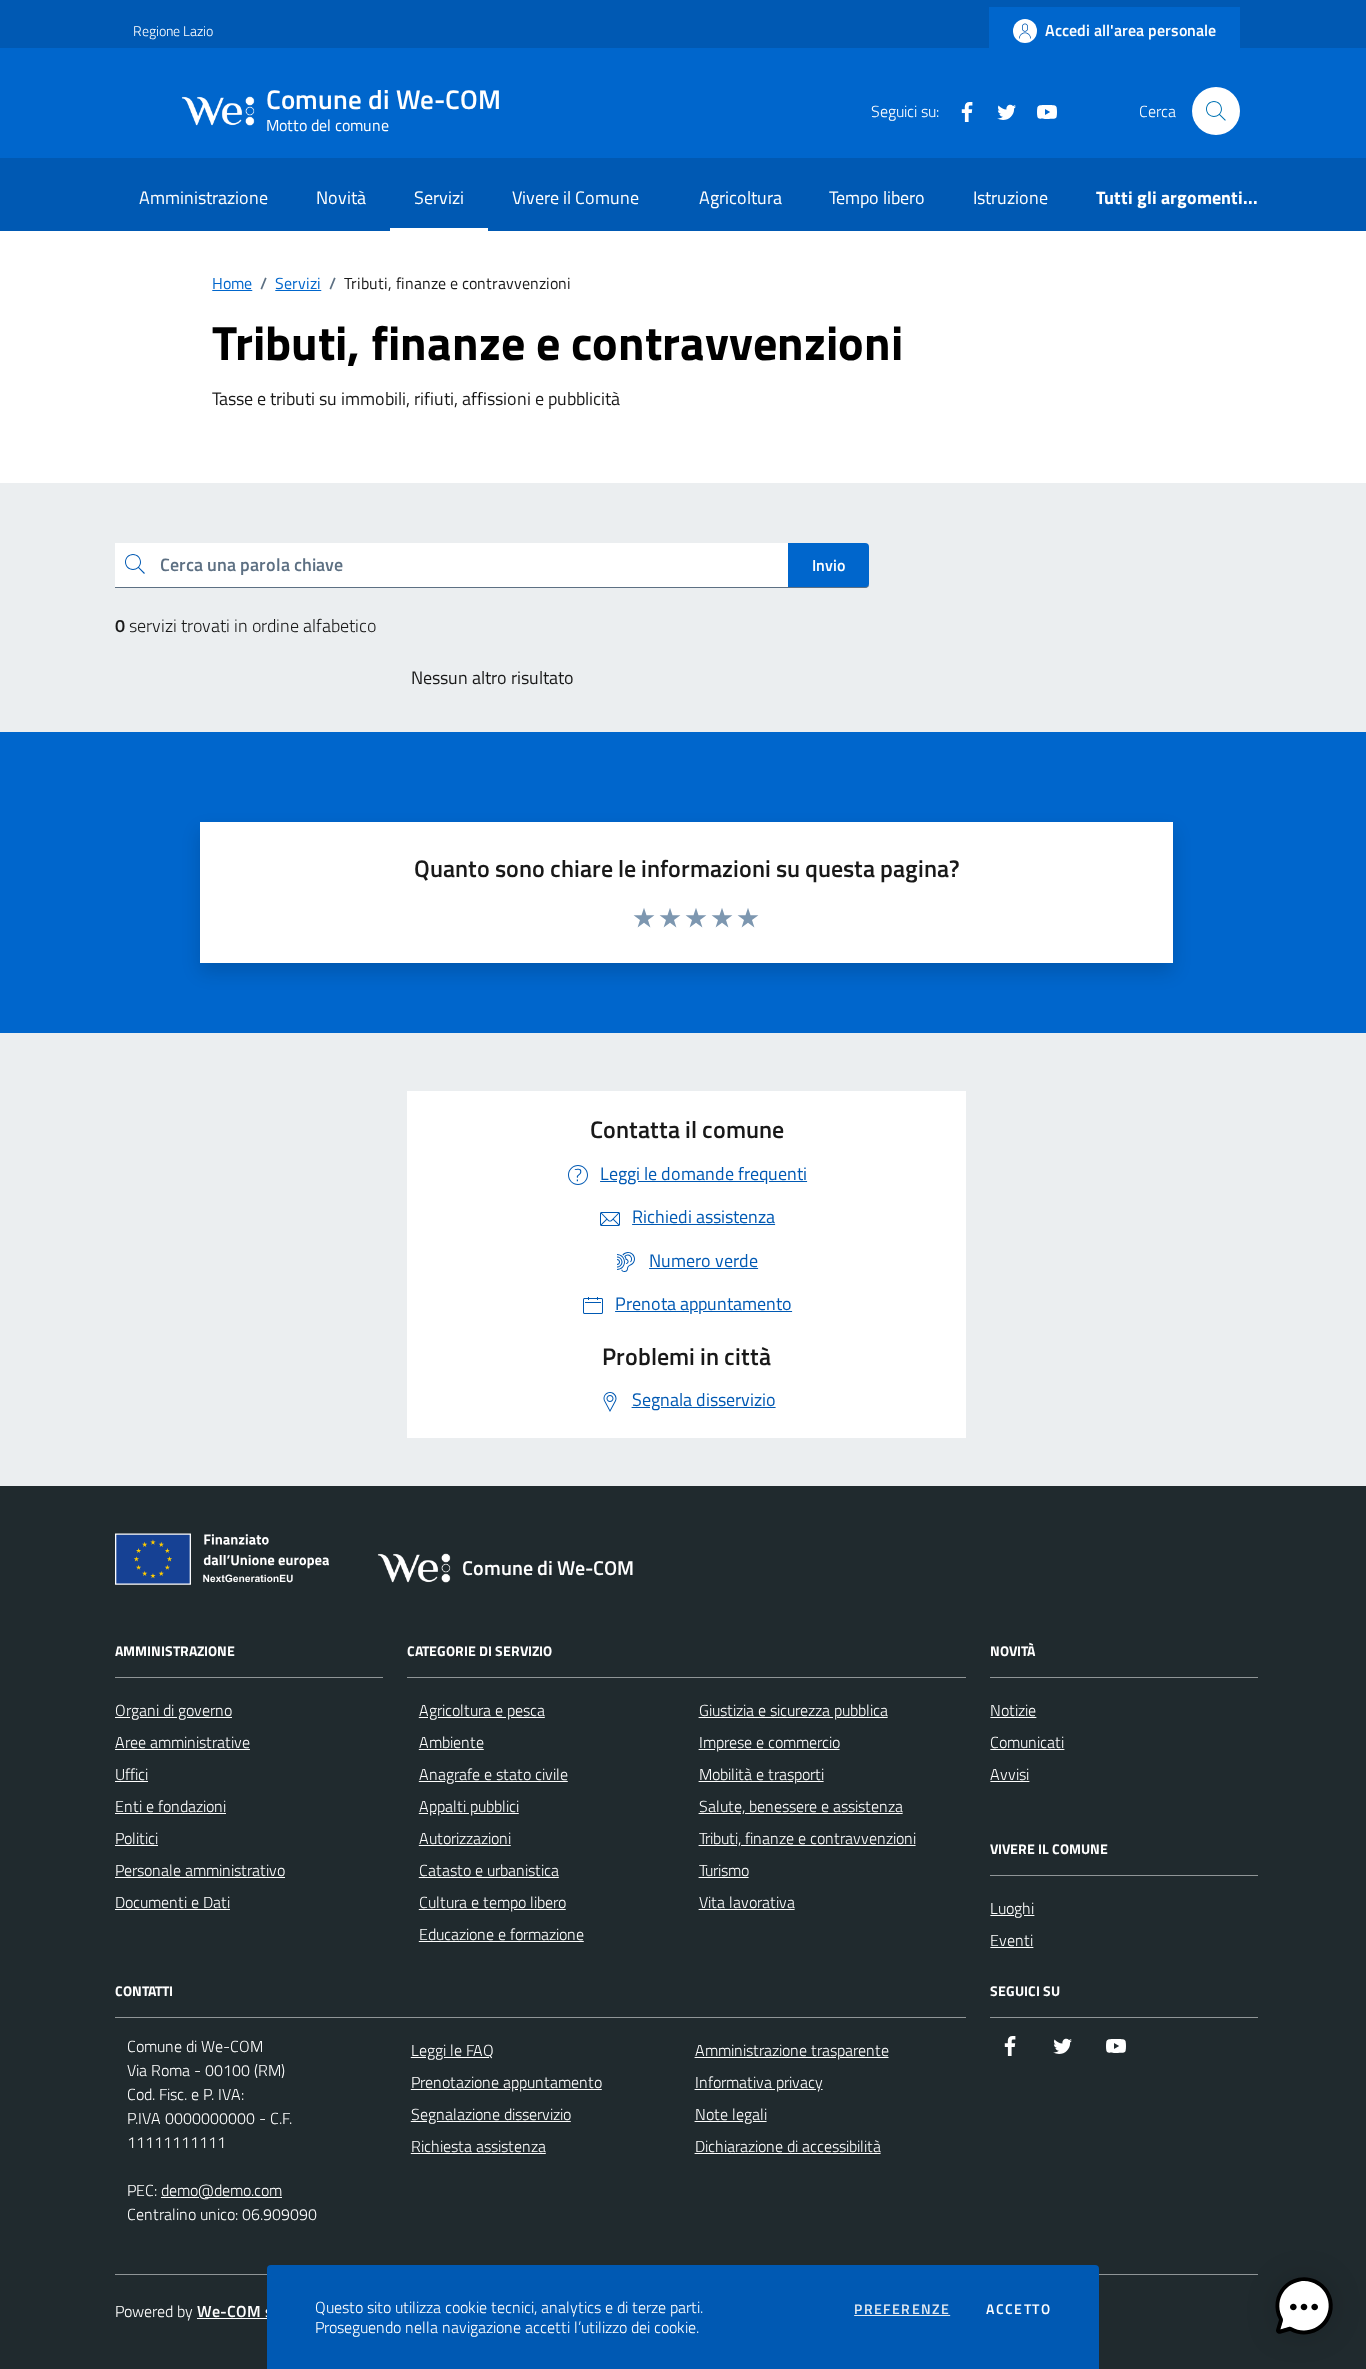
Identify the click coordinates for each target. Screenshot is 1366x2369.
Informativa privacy (759, 2082)
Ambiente (451, 1742)
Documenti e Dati (172, 1902)
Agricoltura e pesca (482, 1710)
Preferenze (902, 2309)
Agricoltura (740, 197)
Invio (828, 565)
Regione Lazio (173, 30)
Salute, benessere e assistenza (801, 1806)
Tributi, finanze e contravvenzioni (807, 1838)
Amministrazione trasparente (792, 2050)
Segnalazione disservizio (491, 2114)
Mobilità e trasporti (761, 1774)
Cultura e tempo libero (492, 1902)
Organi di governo (173, 1710)
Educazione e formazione (501, 1934)
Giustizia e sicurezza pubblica (793, 1710)
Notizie (1013, 1710)
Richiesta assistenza (478, 2146)
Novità (341, 197)
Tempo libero (877, 197)
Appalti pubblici (469, 1806)
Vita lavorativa (747, 1902)
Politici (136, 1838)
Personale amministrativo (200, 1870)
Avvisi (1009, 1774)
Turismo (724, 1870)
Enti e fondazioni (170, 1806)
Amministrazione (203, 197)
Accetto (1018, 2309)
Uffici (131, 1774)
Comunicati (1027, 1742)
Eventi (1011, 1940)
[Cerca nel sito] (1216, 111)
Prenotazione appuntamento (506, 2082)
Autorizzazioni (465, 1838)
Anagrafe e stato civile (493, 1774)
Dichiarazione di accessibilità (788, 2146)
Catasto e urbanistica (489, 1870)
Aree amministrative (182, 1742)
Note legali (731, 2114)
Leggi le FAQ (452, 2050)
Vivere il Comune (575, 197)
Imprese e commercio (769, 1742)
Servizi (439, 197)
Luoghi (1012, 1908)
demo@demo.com (221, 2190)
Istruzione (1010, 197)
